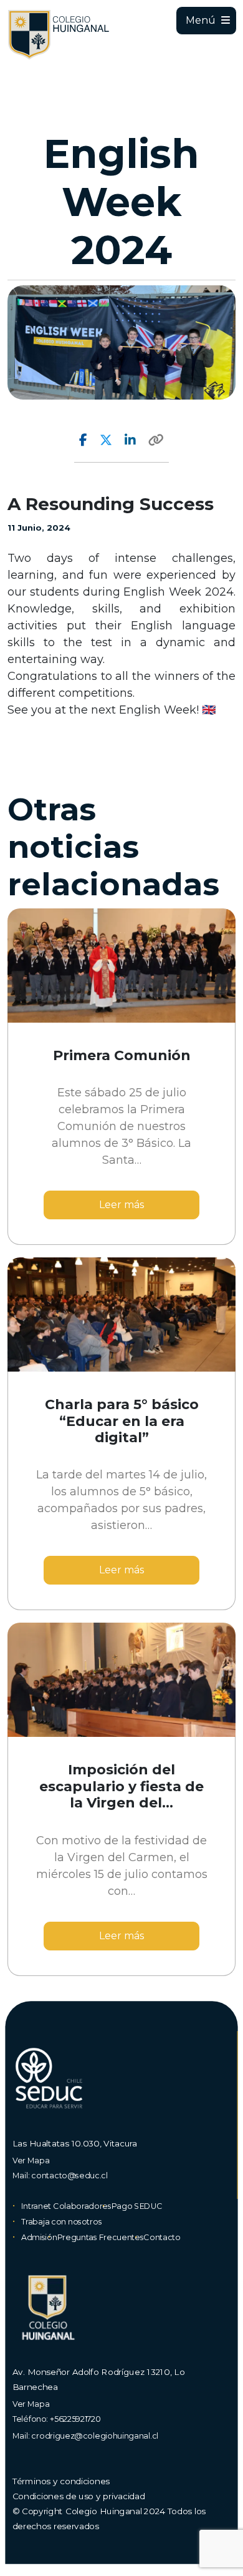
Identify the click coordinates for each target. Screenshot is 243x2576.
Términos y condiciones (61, 2481)
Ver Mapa (31, 2160)
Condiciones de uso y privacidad (79, 2496)
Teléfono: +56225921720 (57, 2418)
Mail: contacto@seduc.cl (60, 2175)
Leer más (121, 1205)
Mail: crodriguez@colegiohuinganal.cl (85, 2435)
